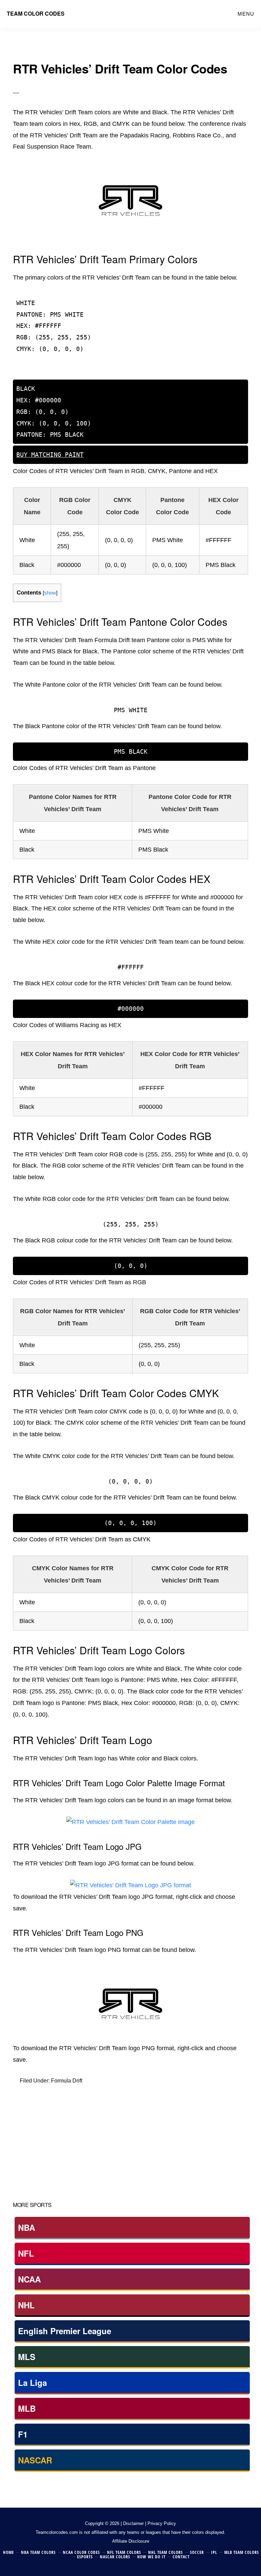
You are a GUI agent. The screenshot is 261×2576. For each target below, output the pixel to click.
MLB (27, 2408)
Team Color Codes (36, 13)
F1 (23, 2434)
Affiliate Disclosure (131, 2541)
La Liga (32, 2382)
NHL (26, 2305)
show (50, 593)
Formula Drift (67, 2081)
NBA (27, 2227)
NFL (26, 2253)
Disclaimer (133, 2523)
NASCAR (35, 2460)
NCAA (29, 2279)
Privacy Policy (162, 2523)
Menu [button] (246, 14)
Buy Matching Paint (50, 369)
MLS (27, 2357)
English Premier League (65, 2331)
